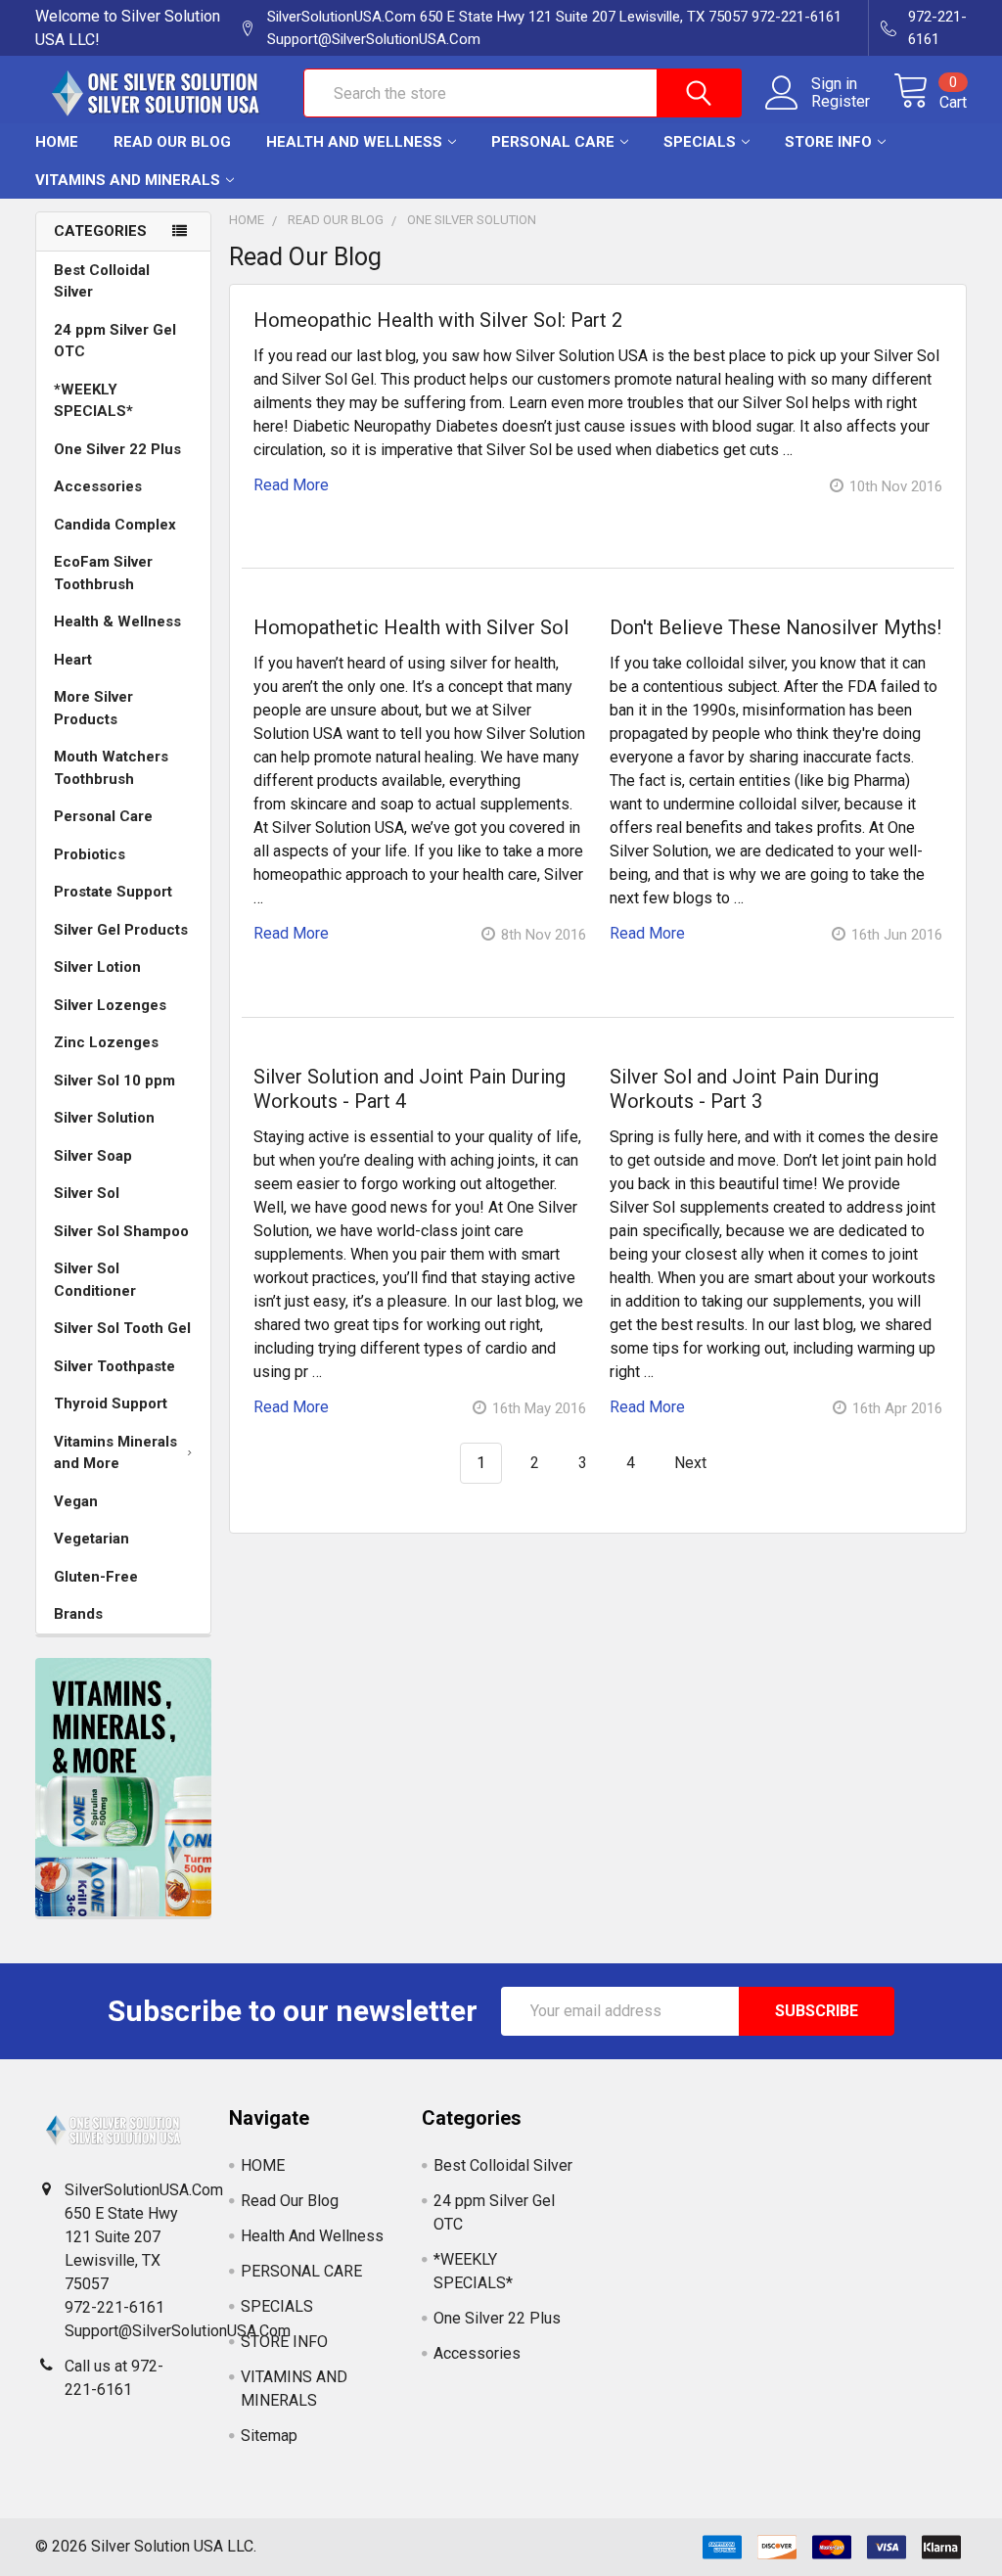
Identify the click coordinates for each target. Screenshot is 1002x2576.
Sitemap (269, 2436)
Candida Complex (115, 525)
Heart (73, 660)
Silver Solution (104, 1118)
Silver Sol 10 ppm (114, 1081)
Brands (78, 1614)
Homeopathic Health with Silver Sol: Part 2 (438, 320)
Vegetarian (91, 1539)
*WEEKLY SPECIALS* (93, 401)
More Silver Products (93, 708)
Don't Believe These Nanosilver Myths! (775, 627)
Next (692, 1463)
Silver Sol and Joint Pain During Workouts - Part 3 (744, 1089)
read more (291, 485)
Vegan (76, 1501)
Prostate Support (113, 892)
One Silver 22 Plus (117, 449)
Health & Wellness (117, 621)
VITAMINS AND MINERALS (128, 180)
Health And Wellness (354, 142)
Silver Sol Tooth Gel (122, 1328)
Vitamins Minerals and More (115, 1453)
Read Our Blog (172, 142)
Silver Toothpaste (114, 1366)
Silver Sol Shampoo (121, 1231)
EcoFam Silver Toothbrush (103, 573)
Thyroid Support (111, 1403)
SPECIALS (700, 142)
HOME (57, 142)
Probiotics (90, 854)
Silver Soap (93, 1156)
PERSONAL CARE (553, 142)
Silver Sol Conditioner (95, 1280)
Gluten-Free (96, 1577)
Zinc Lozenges (106, 1042)
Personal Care (103, 816)
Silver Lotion (97, 967)
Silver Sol (87, 1193)
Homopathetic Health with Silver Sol (411, 627)
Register (841, 102)
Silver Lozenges (110, 1005)
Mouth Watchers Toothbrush (111, 768)
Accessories (98, 486)
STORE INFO (828, 142)
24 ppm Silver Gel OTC (115, 341)
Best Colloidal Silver (102, 281)
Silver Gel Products (121, 930)
